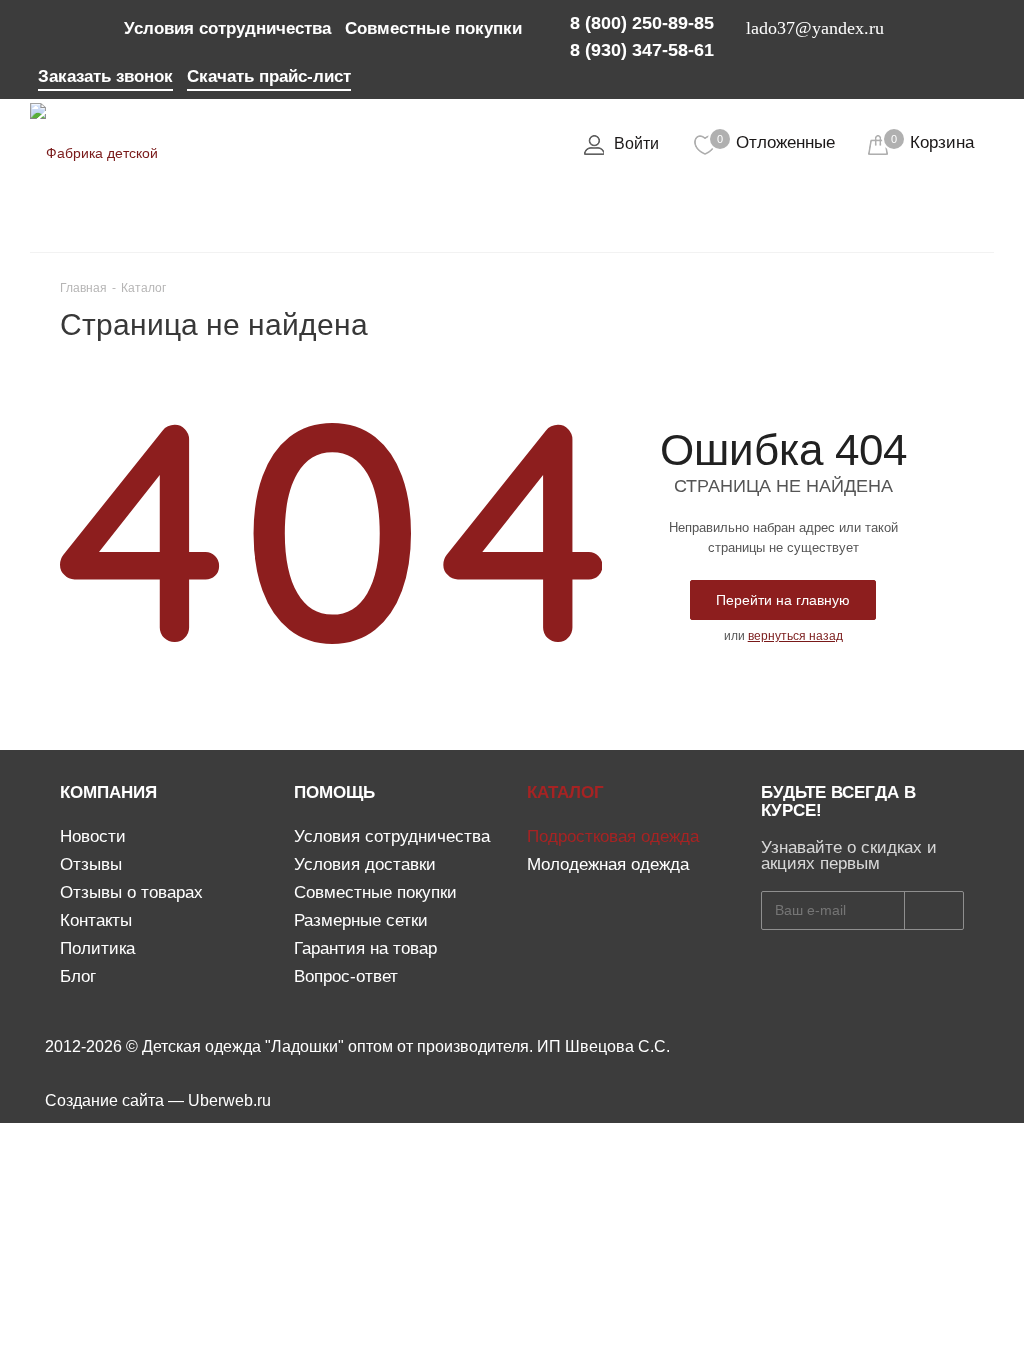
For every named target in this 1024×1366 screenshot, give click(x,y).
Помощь (334, 792)
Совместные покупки (375, 892)
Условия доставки (365, 864)
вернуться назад (795, 636)
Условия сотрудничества (392, 836)
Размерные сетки (361, 920)
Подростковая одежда (613, 836)
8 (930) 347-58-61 (642, 50)
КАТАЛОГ (565, 792)
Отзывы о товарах (131, 892)
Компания (108, 792)
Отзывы (91, 864)
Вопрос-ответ (346, 976)
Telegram (90, 25)
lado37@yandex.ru (815, 28)
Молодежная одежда (608, 864)
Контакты (96, 920)
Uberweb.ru (229, 1100)
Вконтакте (54, 25)
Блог (78, 976)
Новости (93, 836)
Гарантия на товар (365, 948)
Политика (97, 948)
